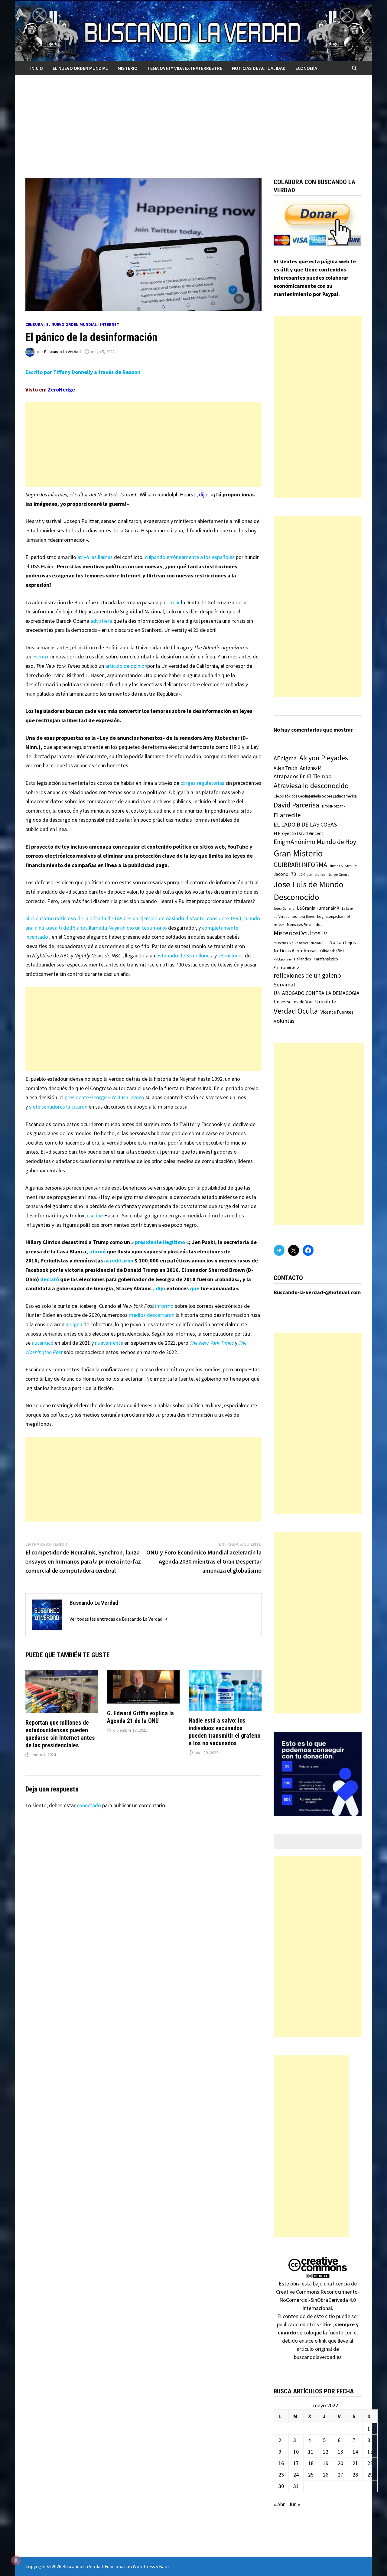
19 (326, 2463)
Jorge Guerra (339, 874)
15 (370, 2452)
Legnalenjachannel (333, 916)
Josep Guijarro (284, 908)
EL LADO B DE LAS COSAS (305, 824)
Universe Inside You (293, 1002)
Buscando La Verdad (62, 352)
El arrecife (287, 815)
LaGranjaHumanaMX (318, 908)
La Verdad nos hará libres (294, 916)
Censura (34, 324)
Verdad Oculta (296, 1011)
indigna (74, 1324)
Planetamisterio (286, 967)
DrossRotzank (334, 806)
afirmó (97, 1251)
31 (296, 2486)
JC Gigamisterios (312, 874)
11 (311, 2452)
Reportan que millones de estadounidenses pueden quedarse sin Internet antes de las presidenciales (60, 1734)
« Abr (279, 2504)
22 (370, 2463)
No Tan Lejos (343, 942)
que (195, 1288)
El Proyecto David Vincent (298, 833)
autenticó (43, 1343)
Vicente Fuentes (337, 1012)
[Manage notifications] (16, 2560)
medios (138, 1315)
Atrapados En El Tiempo (302, 776)
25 (311, 2475)
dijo (203, 494)
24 (296, 2475)
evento (40, 656)
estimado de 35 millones (184, 955)
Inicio (37, 68)
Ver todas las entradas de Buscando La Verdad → (119, 1619)
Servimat (285, 984)
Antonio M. (311, 768)
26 (326, 2475)
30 (281, 2486)
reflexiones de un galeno (307, 975)
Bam (164, 2566)
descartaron (161, 1315)
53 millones (231, 955)
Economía (306, 68)
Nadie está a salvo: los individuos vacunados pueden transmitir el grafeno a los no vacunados (224, 1732)
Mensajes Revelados (304, 925)
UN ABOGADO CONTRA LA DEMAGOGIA (317, 993)
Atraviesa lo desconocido (311, 786)
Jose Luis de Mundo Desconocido (309, 891)
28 (355, 2475)
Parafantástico (326, 959)
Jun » (294, 2504)
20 (340, 2463)
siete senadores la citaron (58, 1107)
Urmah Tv (325, 1002)
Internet (110, 324)
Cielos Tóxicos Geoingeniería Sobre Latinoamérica (315, 796)
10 (296, 2452)
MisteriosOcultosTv (300, 933)
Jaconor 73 (285, 874)
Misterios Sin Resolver (291, 943)
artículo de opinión (126, 666)
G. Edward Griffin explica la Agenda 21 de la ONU (140, 1717)
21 (355, 2463)
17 (296, 2463)
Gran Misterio (298, 853)
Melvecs (279, 925)
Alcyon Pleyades (324, 758)
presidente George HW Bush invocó (104, 1097)
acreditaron (119, 1260)
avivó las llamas (95, 557)
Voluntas (284, 1021)
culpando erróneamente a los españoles (190, 557)
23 (281, 2475)
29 (370, 2475)
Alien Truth (285, 768)
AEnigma (285, 758)
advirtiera (101, 621)
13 (340, 2452)
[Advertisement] (193, 121)
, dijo (159, 1288)
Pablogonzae (283, 959)
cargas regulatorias (202, 783)
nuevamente (109, 1343)
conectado (89, 1805)
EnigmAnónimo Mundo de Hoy (315, 842)
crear (174, 602)
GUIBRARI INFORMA (300, 865)
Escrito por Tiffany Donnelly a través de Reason (83, 372)
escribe (95, 1215)
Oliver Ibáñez (332, 951)
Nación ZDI (319, 943)
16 (281, 2463)
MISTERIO (128, 68)
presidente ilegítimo (160, 1242)
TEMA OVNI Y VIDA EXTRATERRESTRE (185, 68)
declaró (50, 1279)
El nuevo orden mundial (80, 68)
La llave (347, 908)
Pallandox (303, 959)
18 (311, 2463)
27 (340, 2475)
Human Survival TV (343, 866)
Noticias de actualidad (259, 68)
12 (326, 2452)
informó (164, 1306)
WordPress (144, 2566)
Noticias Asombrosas (296, 950)
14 (355, 2452)
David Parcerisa (296, 805)
